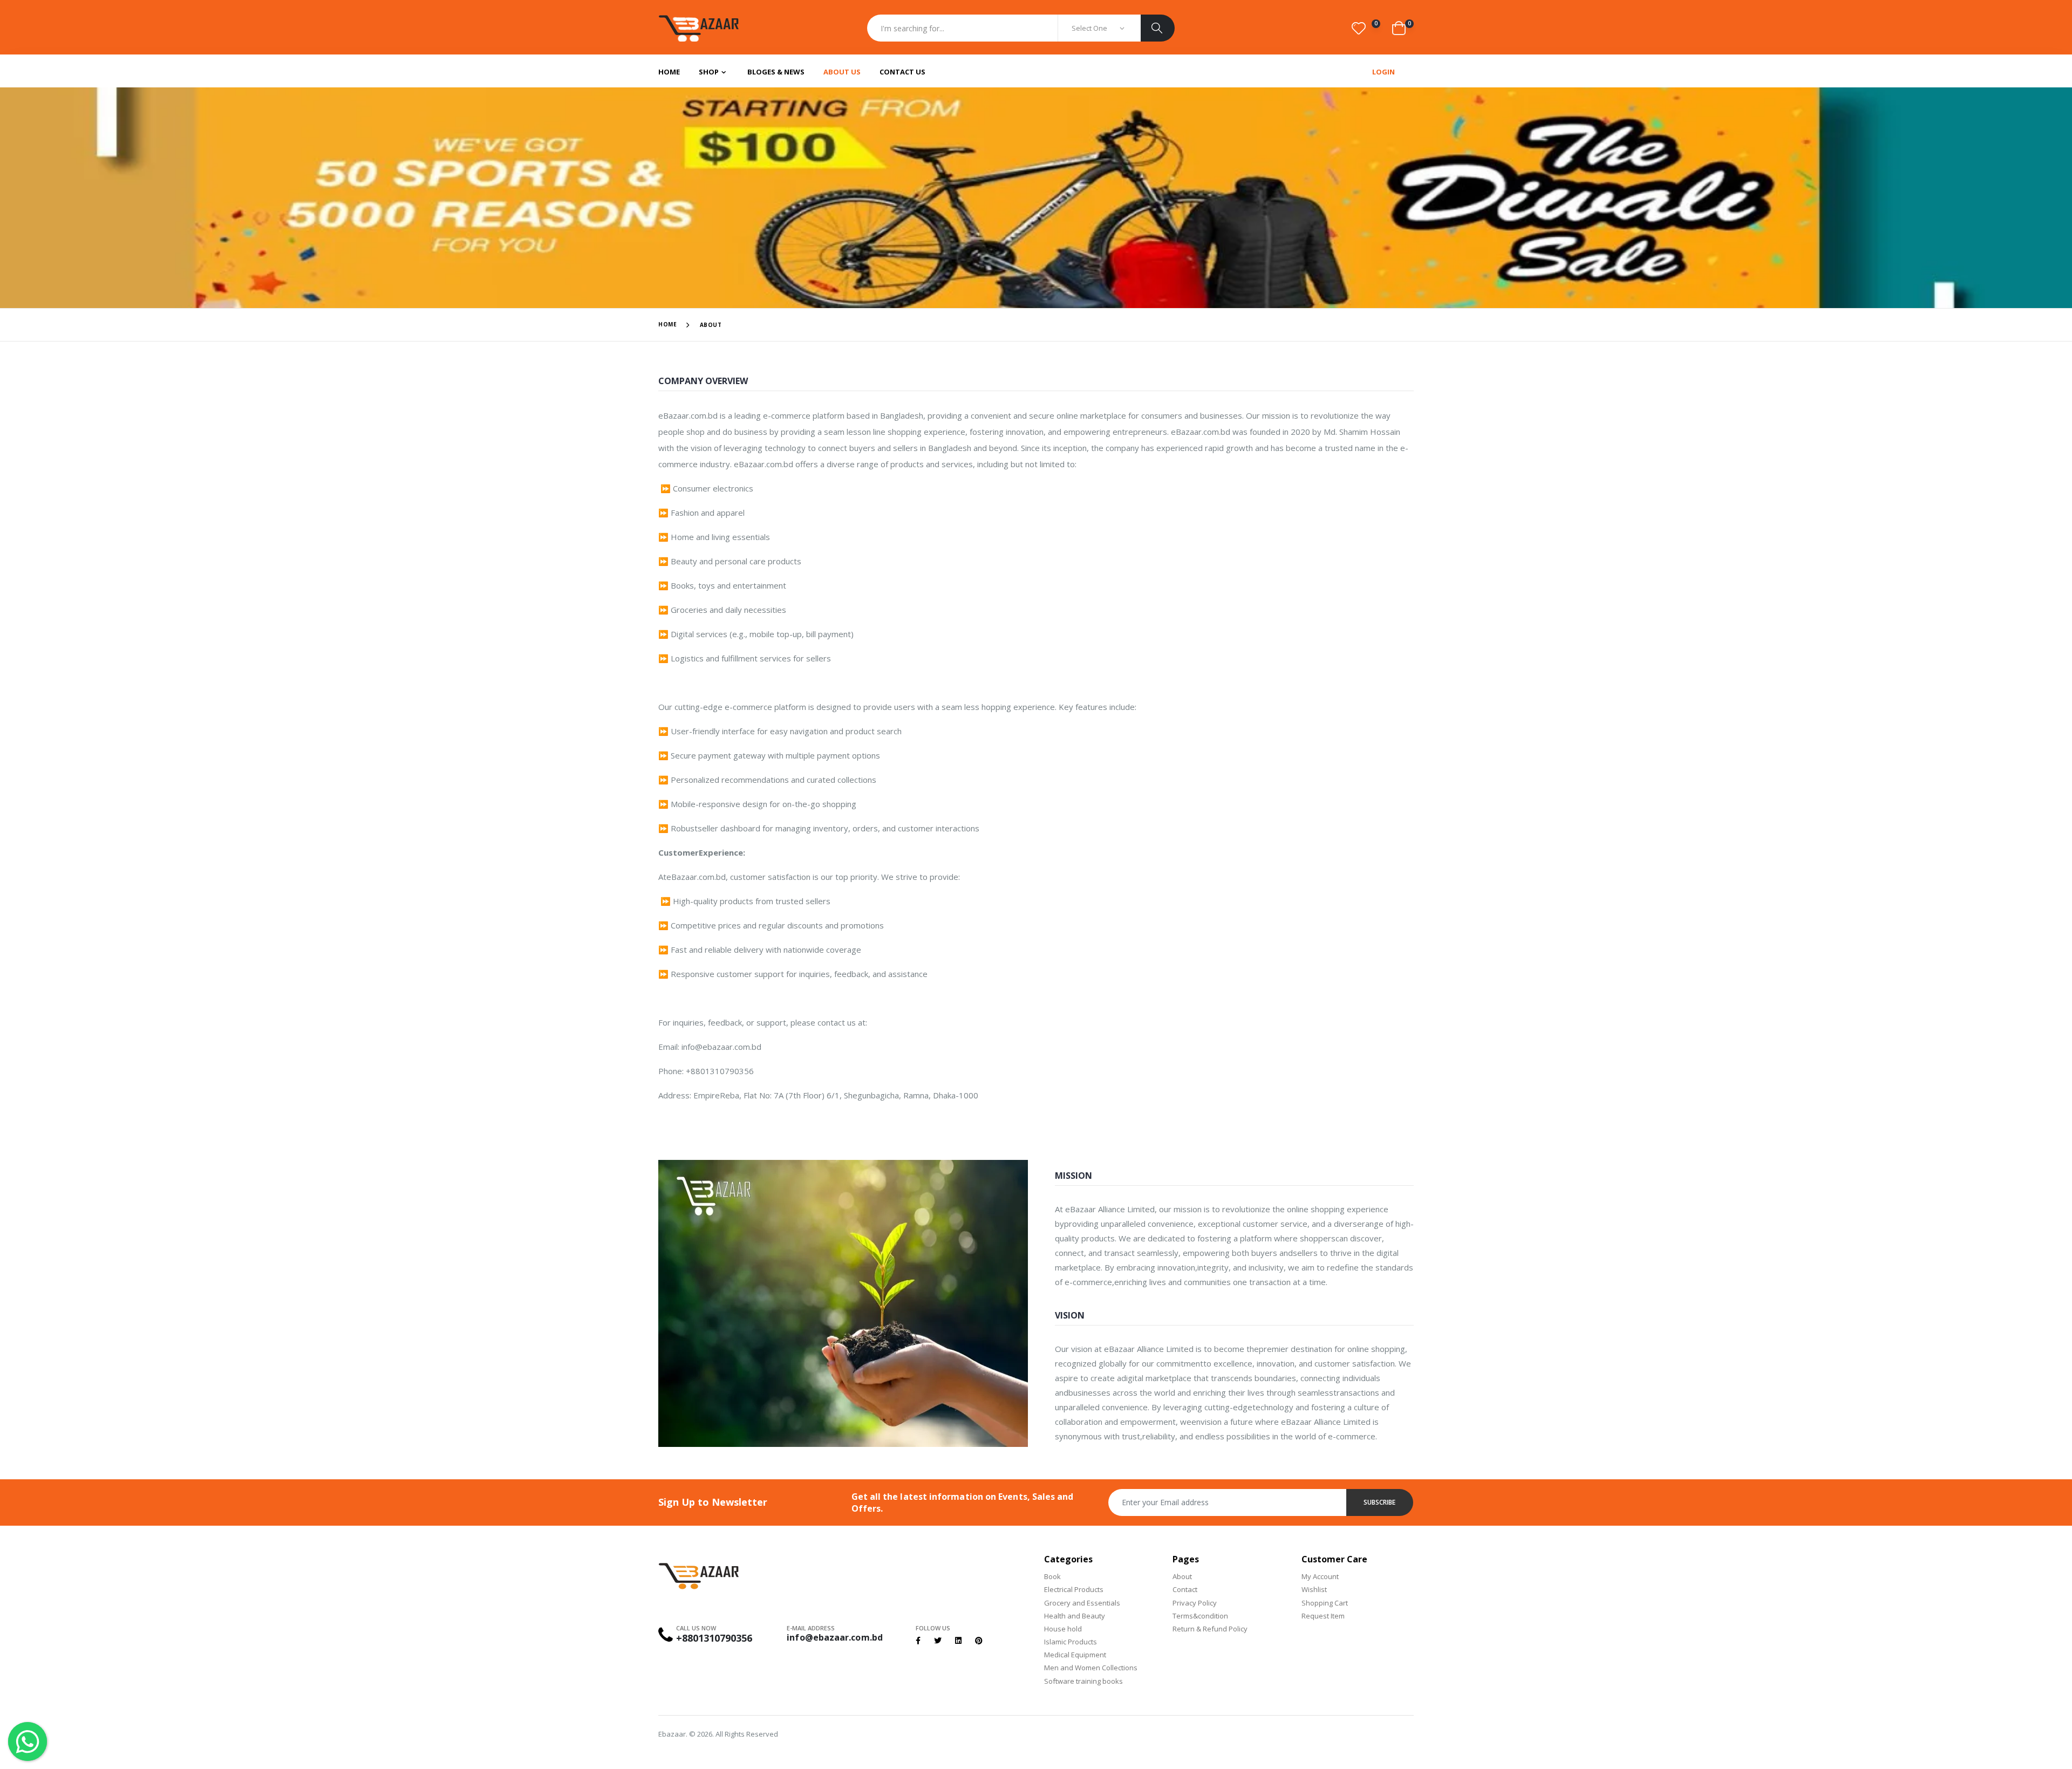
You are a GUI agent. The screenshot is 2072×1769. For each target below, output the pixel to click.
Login (1383, 72)
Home (669, 72)
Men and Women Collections (1091, 1668)
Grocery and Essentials (1082, 1603)
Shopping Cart (1325, 1603)
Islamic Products (1071, 1642)
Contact (1185, 1589)
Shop (709, 72)
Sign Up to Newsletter (713, 1502)
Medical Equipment (1075, 1655)
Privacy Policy (1195, 1603)
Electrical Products (1074, 1589)
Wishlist (1314, 1589)
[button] (1365, 28)
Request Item (1323, 1616)
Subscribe (1380, 1502)
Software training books (1083, 1681)
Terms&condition (1200, 1616)
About (1182, 1576)
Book (1052, 1576)
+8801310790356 (714, 1638)
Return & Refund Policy (1210, 1629)
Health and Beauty (1075, 1616)
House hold (1063, 1629)
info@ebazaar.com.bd (835, 1637)
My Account (1320, 1576)
